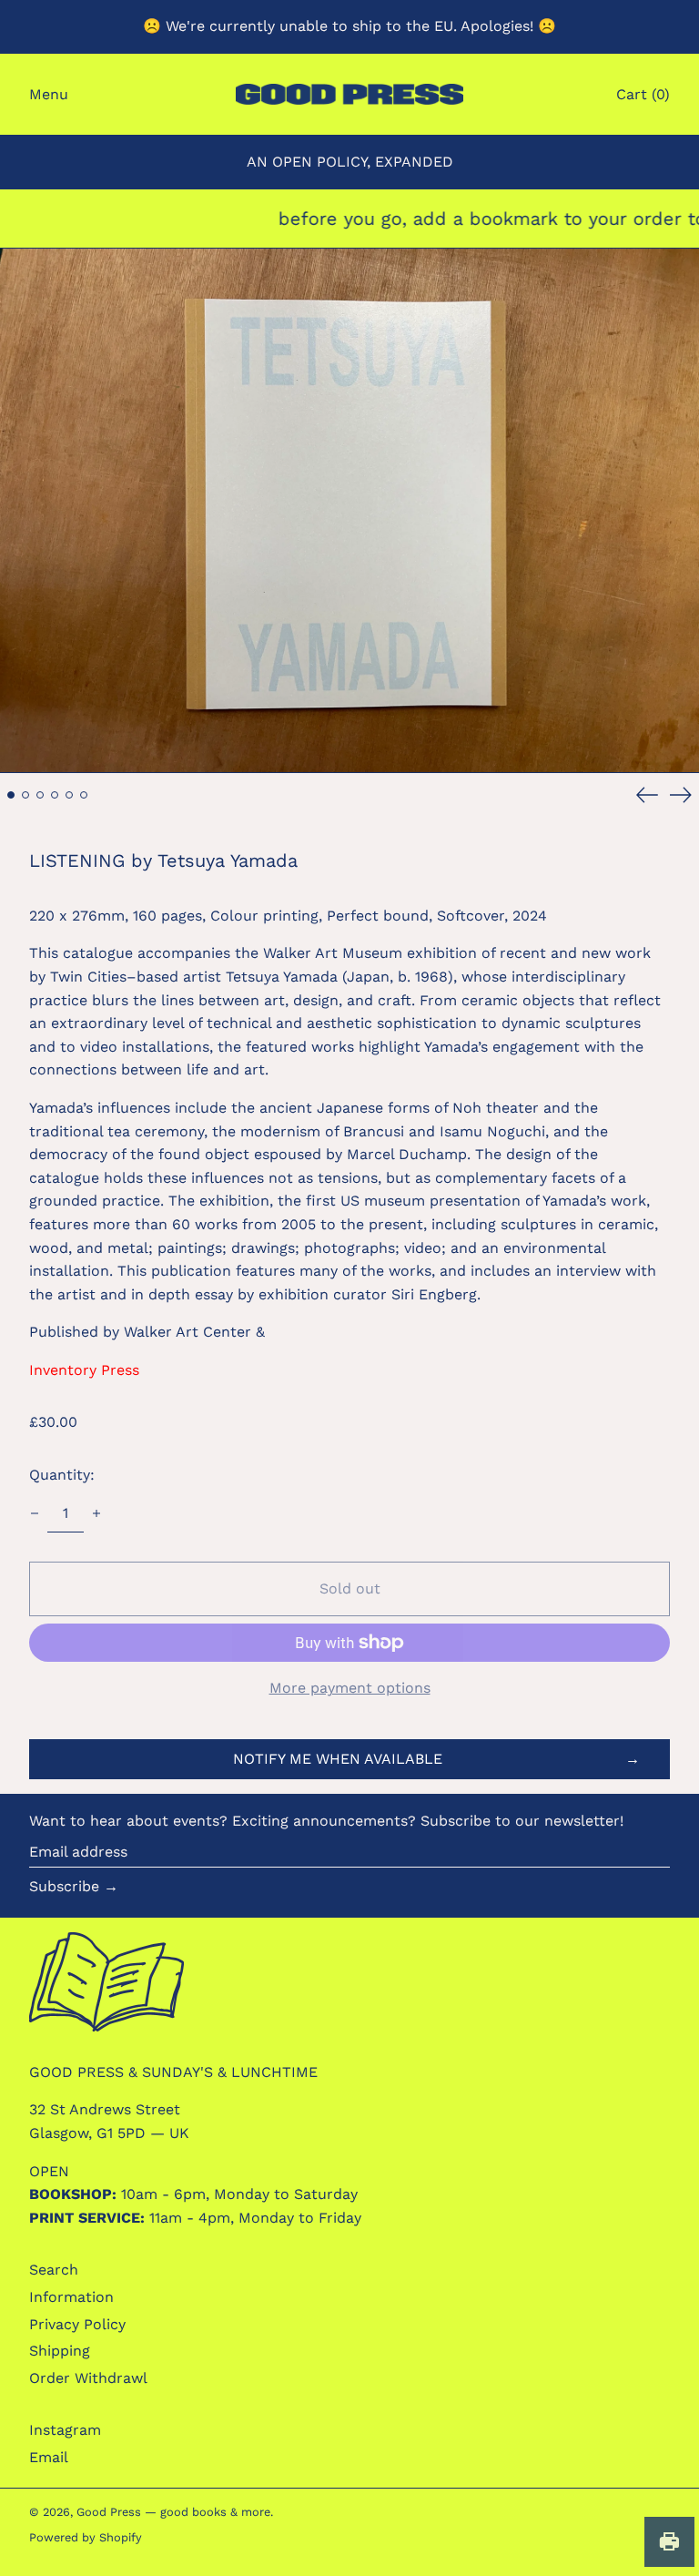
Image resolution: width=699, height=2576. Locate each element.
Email (49, 2457)
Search (54, 2270)
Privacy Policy (77, 2324)
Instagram (65, 2430)
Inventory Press (84, 1370)
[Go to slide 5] (69, 795)
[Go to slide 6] (84, 795)
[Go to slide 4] (55, 795)
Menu (49, 94)
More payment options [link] (350, 1688)
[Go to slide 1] (11, 795)
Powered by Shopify (86, 2537)
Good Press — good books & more (173, 2512)
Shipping (60, 2351)
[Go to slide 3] (40, 795)
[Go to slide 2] (25, 795)
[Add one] (96, 1513)
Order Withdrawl (88, 2378)
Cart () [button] (643, 94)
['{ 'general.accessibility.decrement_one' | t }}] (35, 1513)
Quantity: (62, 1475)
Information (71, 2297)
